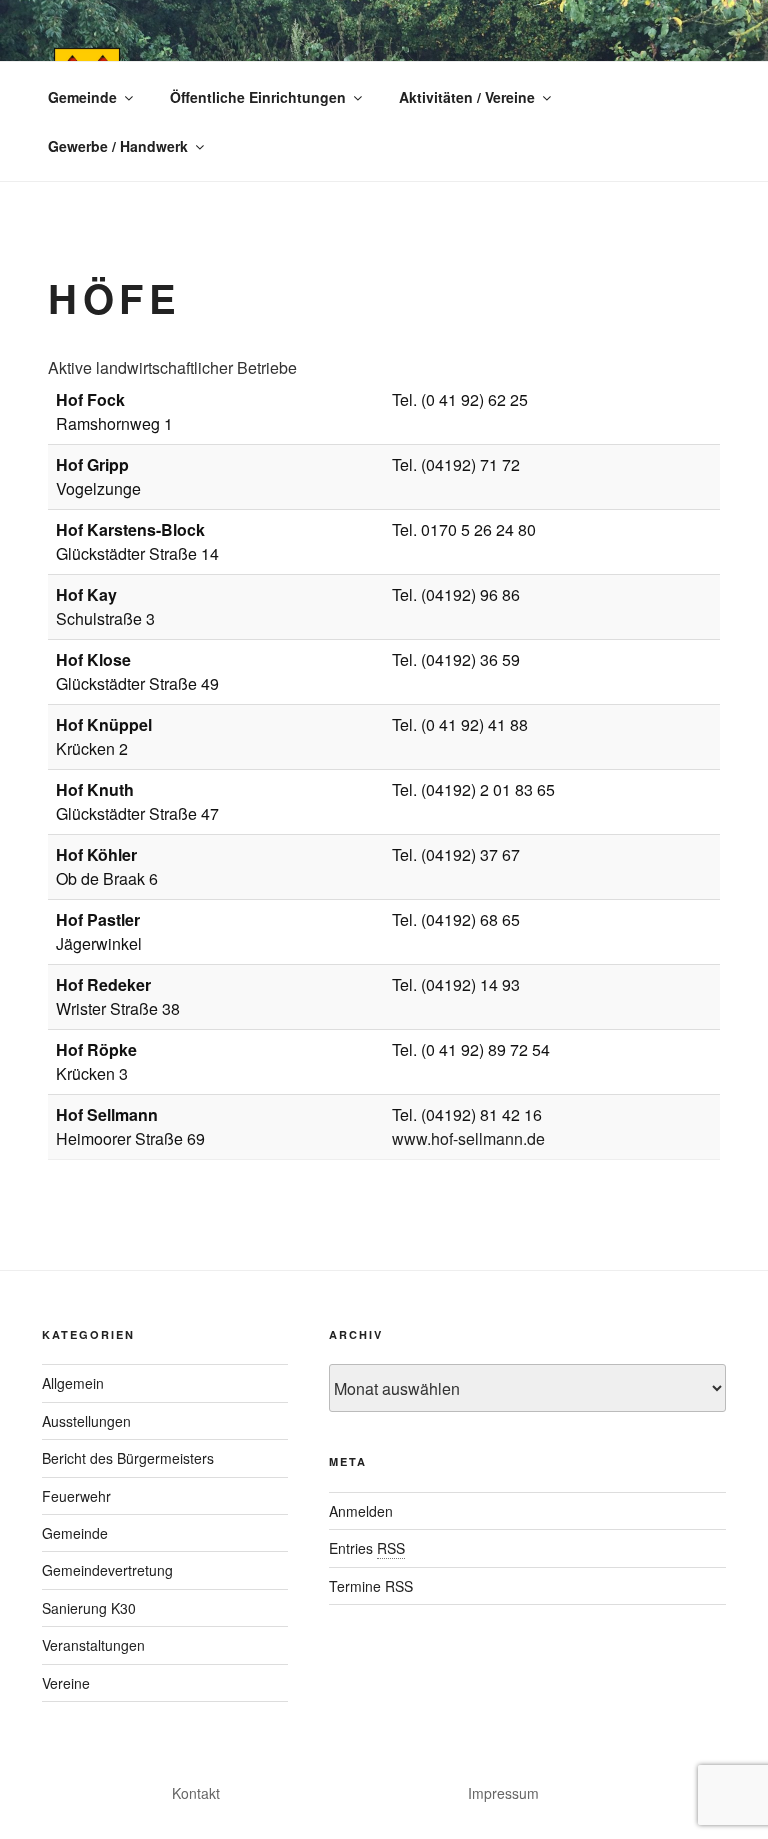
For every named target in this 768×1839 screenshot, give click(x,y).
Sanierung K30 (89, 1608)
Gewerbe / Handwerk (118, 146)
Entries (367, 1548)
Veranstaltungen (93, 1645)
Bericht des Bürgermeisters (128, 1458)
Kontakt (196, 1793)
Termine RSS (371, 1586)
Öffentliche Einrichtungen (258, 97)
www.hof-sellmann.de (468, 1138)
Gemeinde (82, 97)
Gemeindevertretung (107, 1570)
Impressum (503, 1793)
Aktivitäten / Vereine (467, 97)
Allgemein (73, 1383)
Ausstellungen (86, 1421)
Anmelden (361, 1511)
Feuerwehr (76, 1496)
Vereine (66, 1683)
